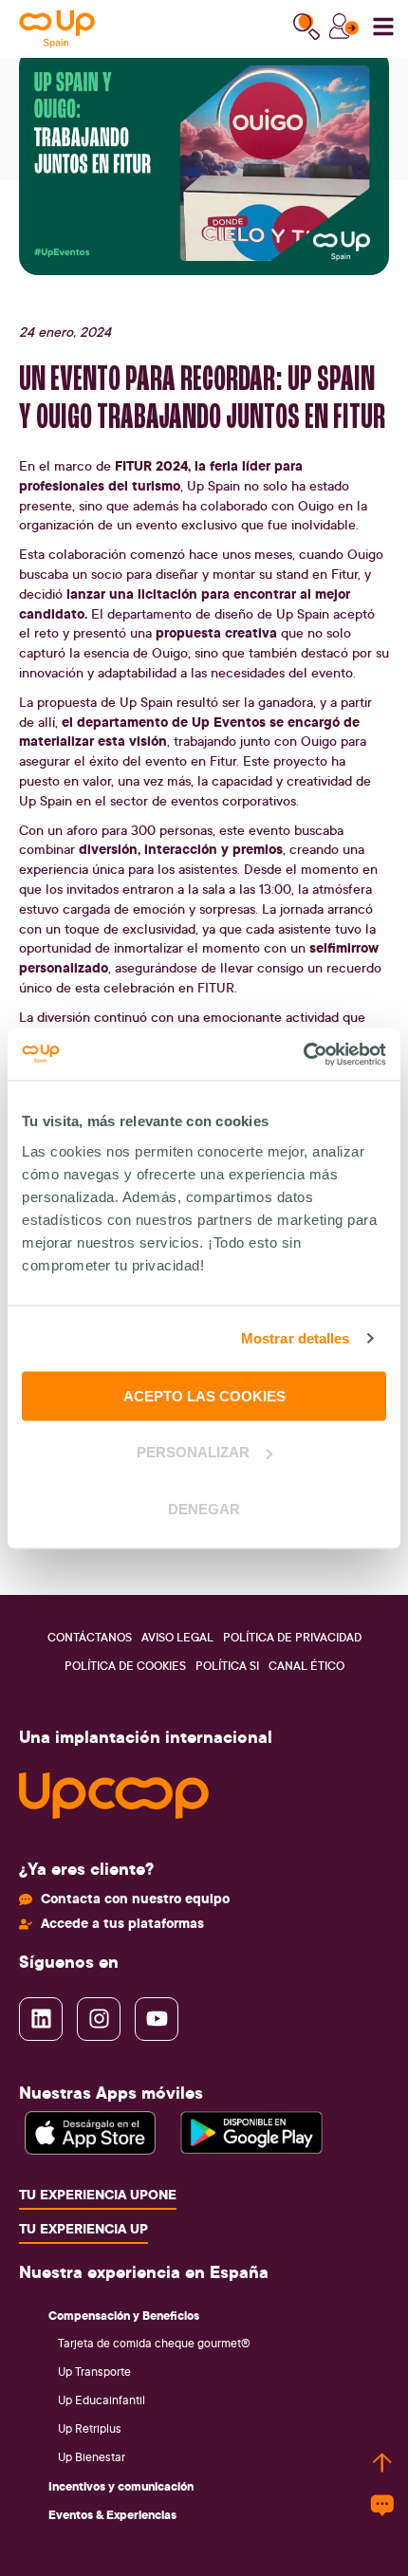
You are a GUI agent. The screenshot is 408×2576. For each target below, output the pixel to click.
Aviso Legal (177, 1637)
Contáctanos (90, 1637)
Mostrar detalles (296, 1338)
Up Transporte (94, 2372)
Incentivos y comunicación (121, 2486)
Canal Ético (306, 1666)
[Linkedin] (41, 2019)
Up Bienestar (92, 2457)
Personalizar (193, 1452)
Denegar (204, 1508)
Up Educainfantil (102, 2400)
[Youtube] (157, 2019)
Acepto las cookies (204, 1395)
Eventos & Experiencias (112, 2514)
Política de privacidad (292, 1637)
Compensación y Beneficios (124, 2315)
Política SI (227, 1666)
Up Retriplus (90, 2428)
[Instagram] (99, 2019)
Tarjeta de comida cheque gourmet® (154, 2343)
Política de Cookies (125, 1666)
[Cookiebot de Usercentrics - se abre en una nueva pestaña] (303, 1054)
